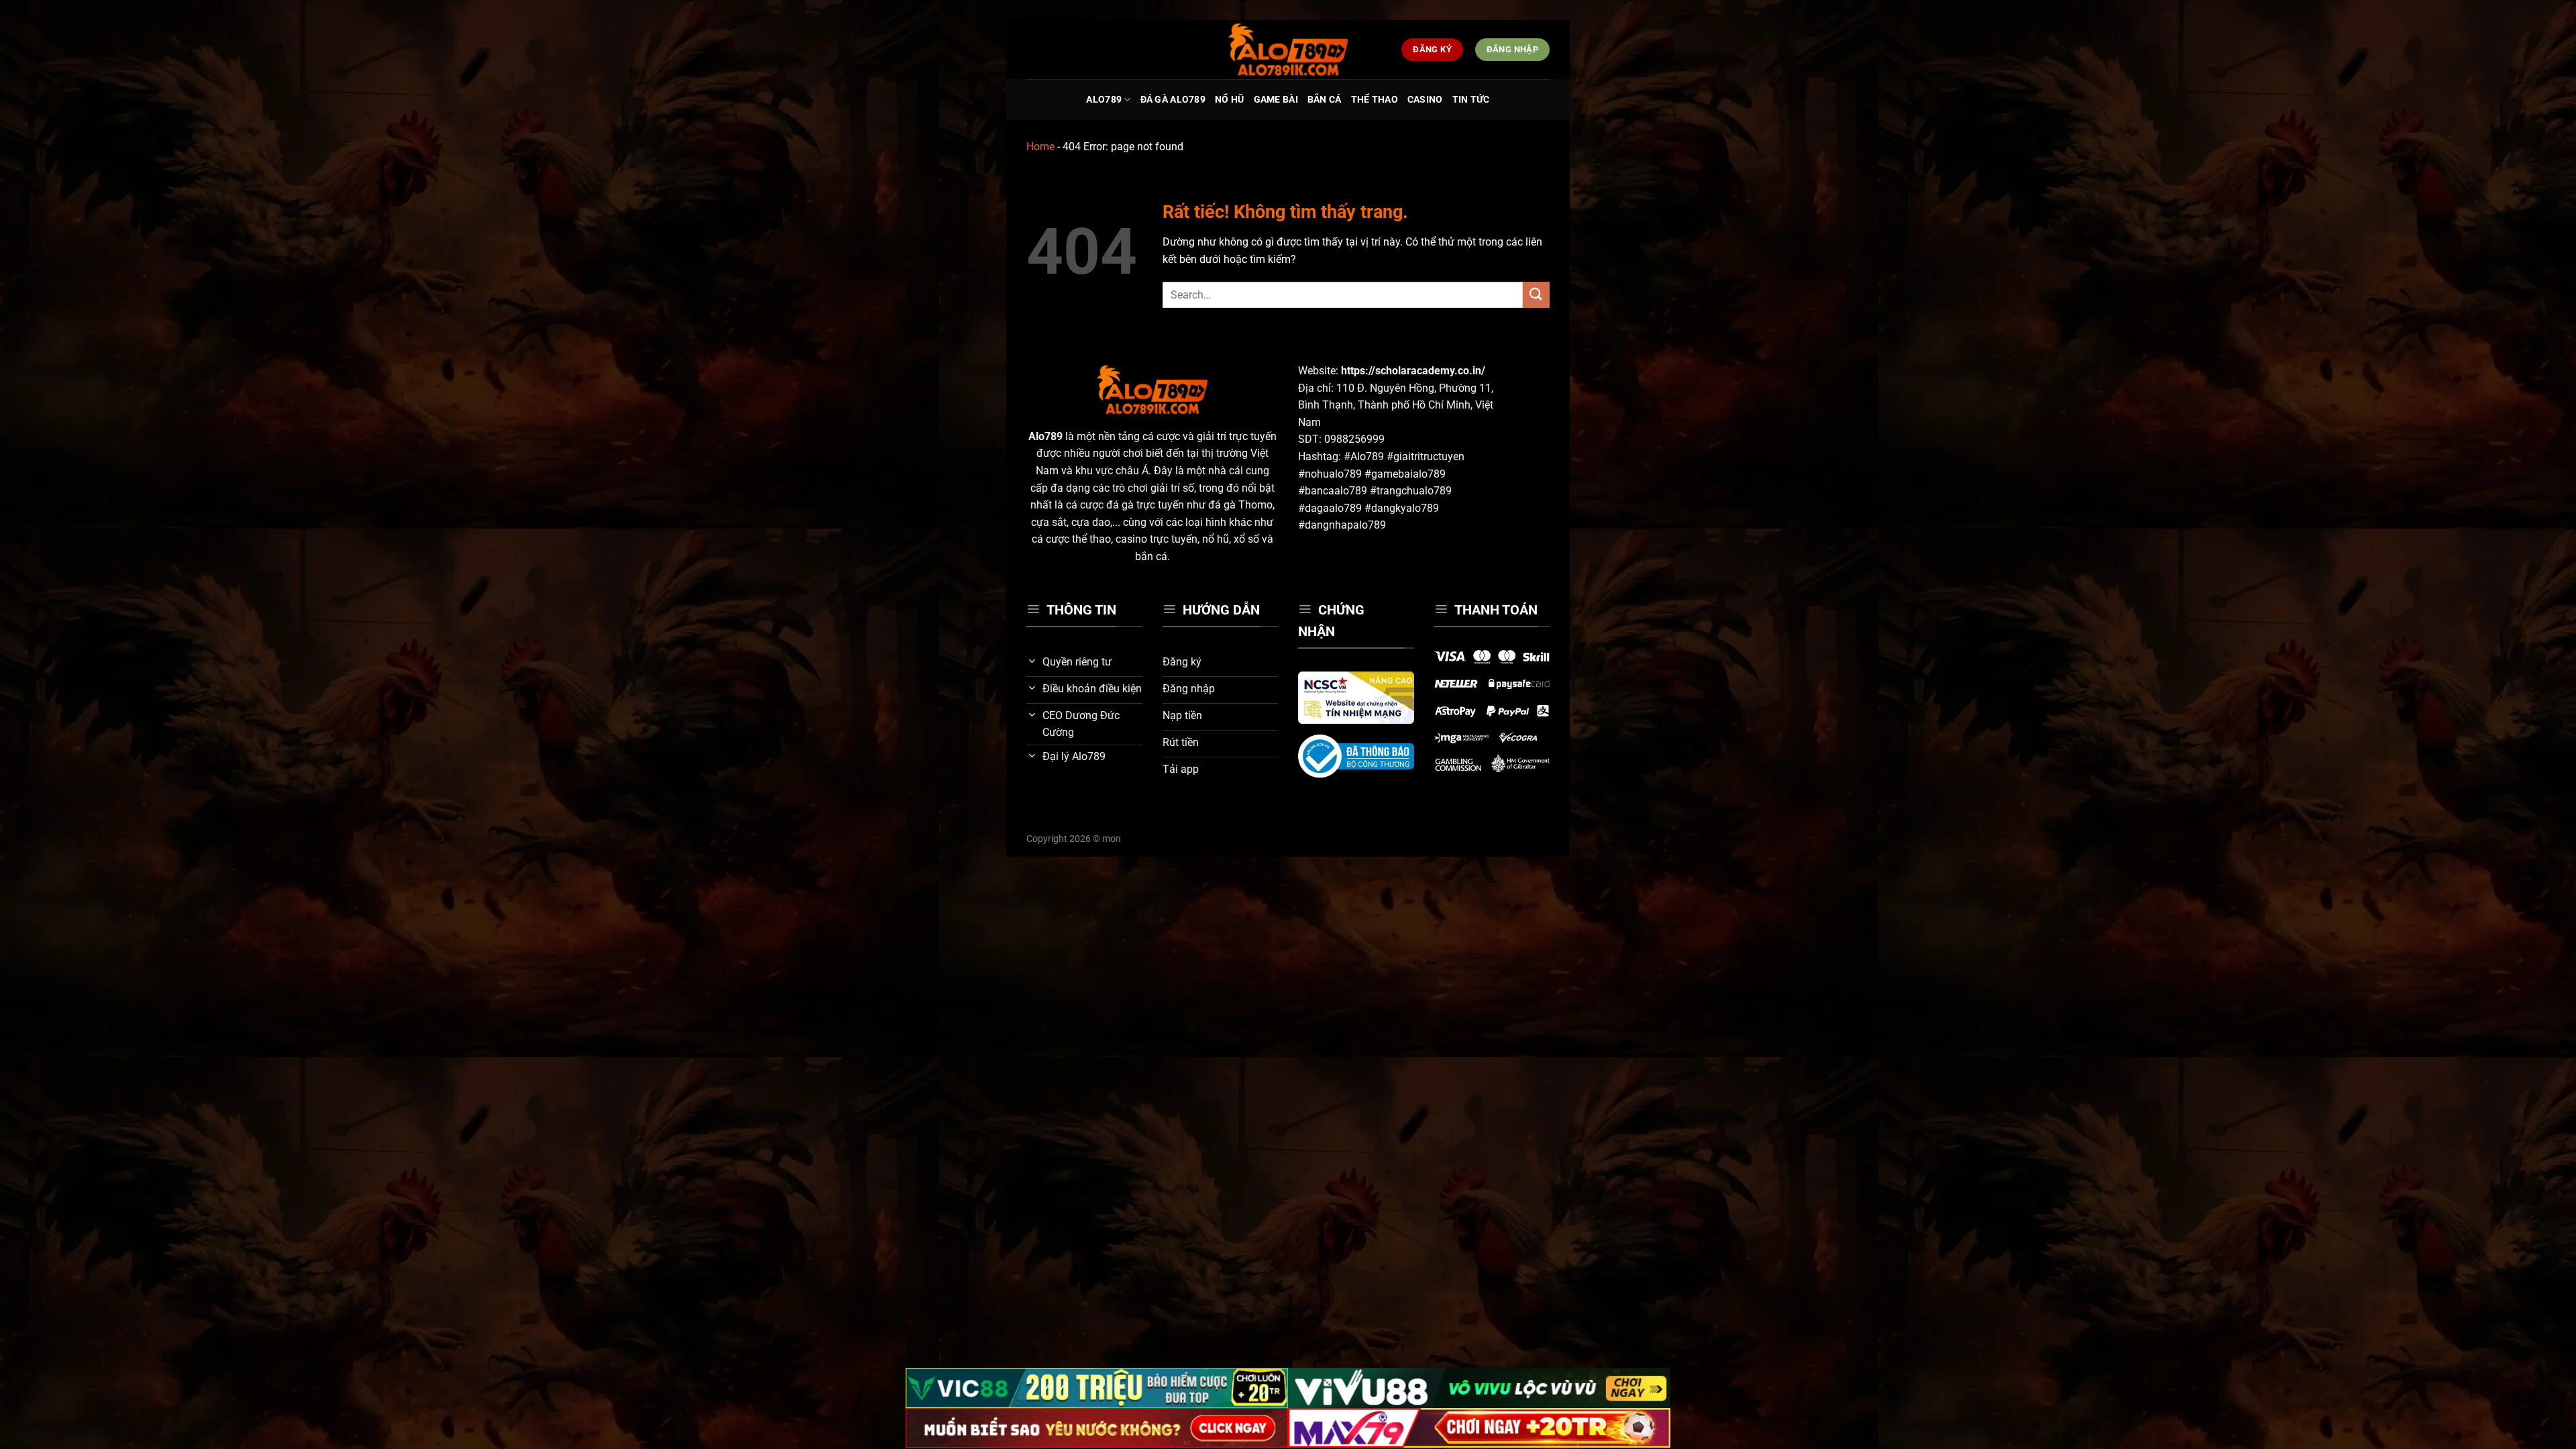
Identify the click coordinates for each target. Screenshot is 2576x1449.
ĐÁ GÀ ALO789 (1173, 100)
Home (1040, 147)
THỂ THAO (1375, 100)
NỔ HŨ (1229, 100)
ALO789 (1104, 100)
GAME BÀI (1276, 100)
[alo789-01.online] (1288, 50)
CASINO (1425, 100)
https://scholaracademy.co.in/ (1413, 371)
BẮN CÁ (1325, 100)
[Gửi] (1536, 295)
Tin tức (1471, 100)
